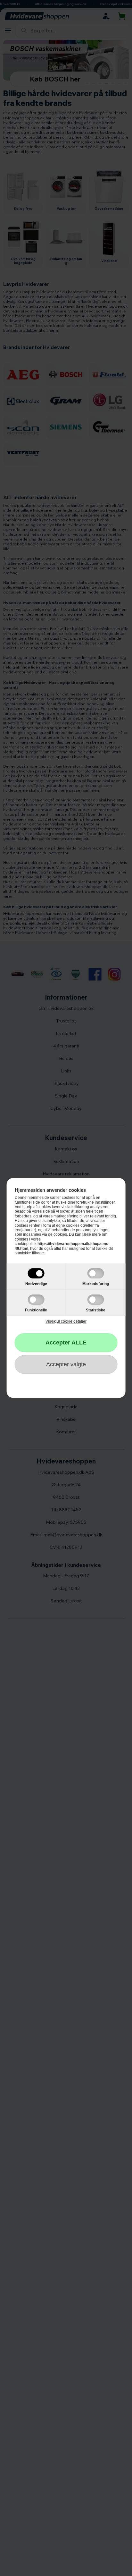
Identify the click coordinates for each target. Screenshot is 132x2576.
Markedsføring (96, 1284)
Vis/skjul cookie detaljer (66, 1322)
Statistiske (96, 1310)
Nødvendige (36, 1284)
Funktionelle (36, 1310)
